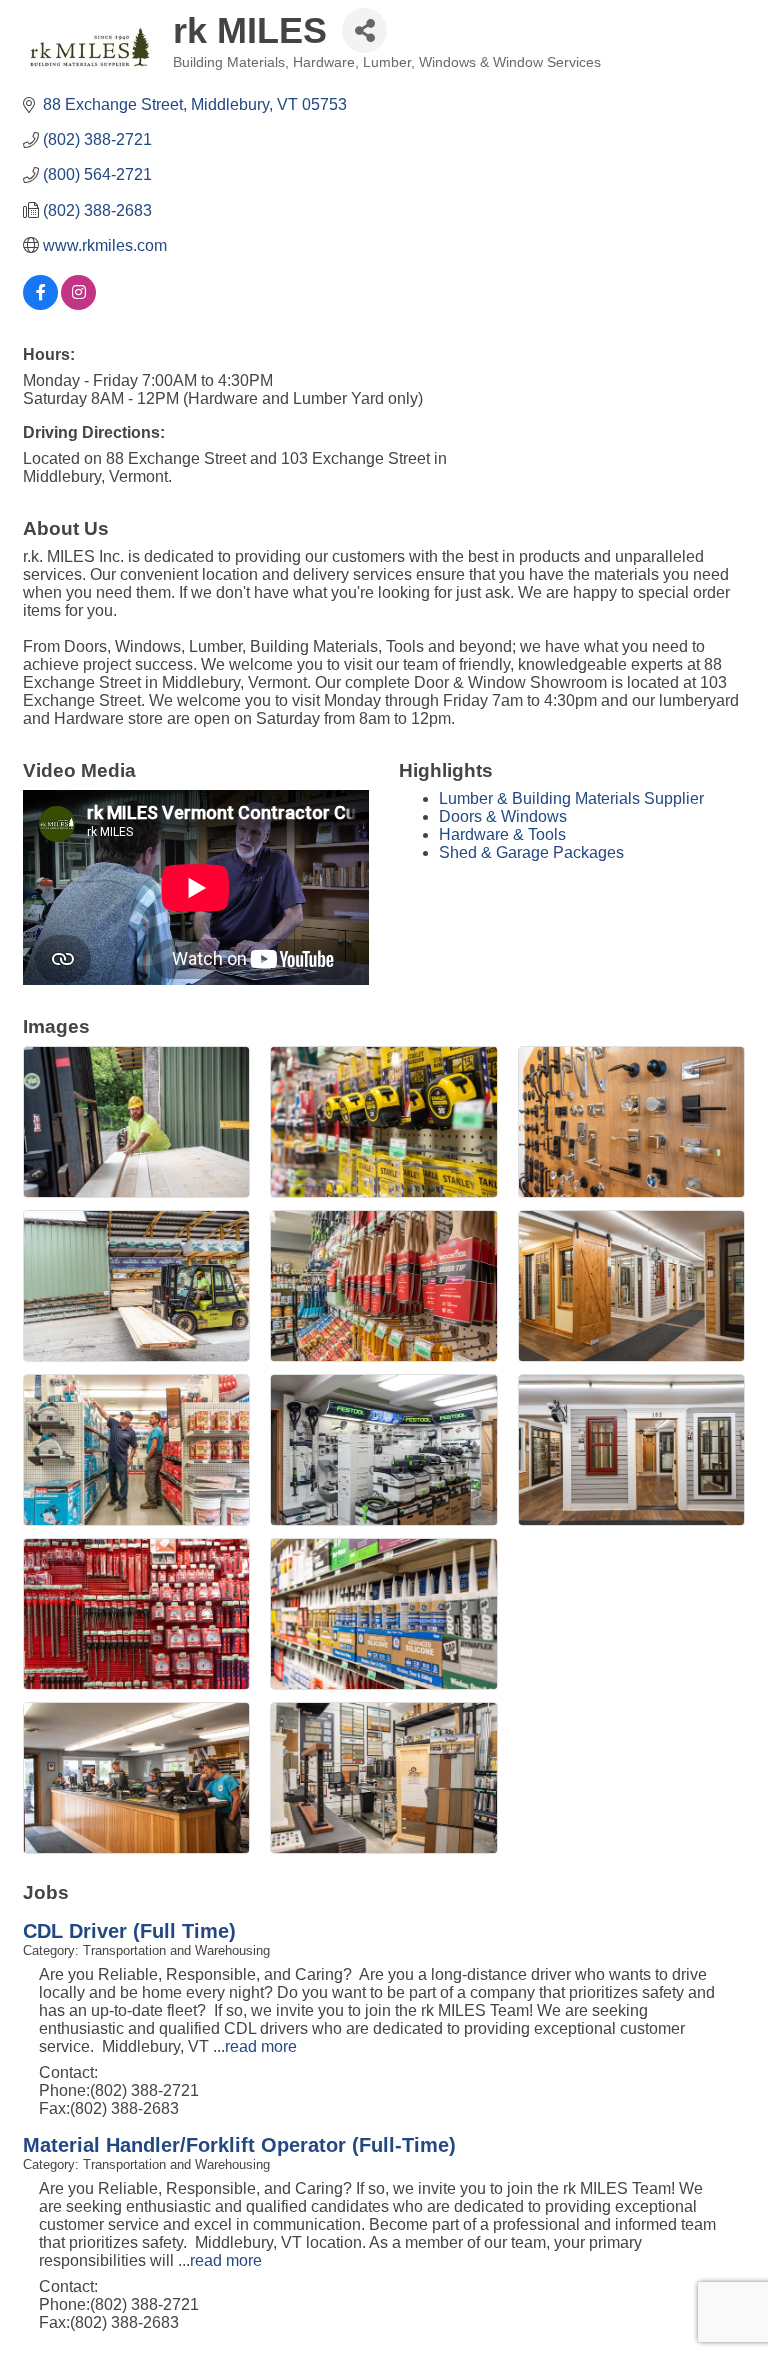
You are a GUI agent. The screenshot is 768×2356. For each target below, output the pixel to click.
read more (261, 2046)
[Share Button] (364, 30)
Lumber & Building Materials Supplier (571, 798)
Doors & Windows (503, 816)
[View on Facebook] (40, 304)
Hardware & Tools (502, 834)
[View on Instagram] (78, 304)
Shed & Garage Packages (531, 852)
